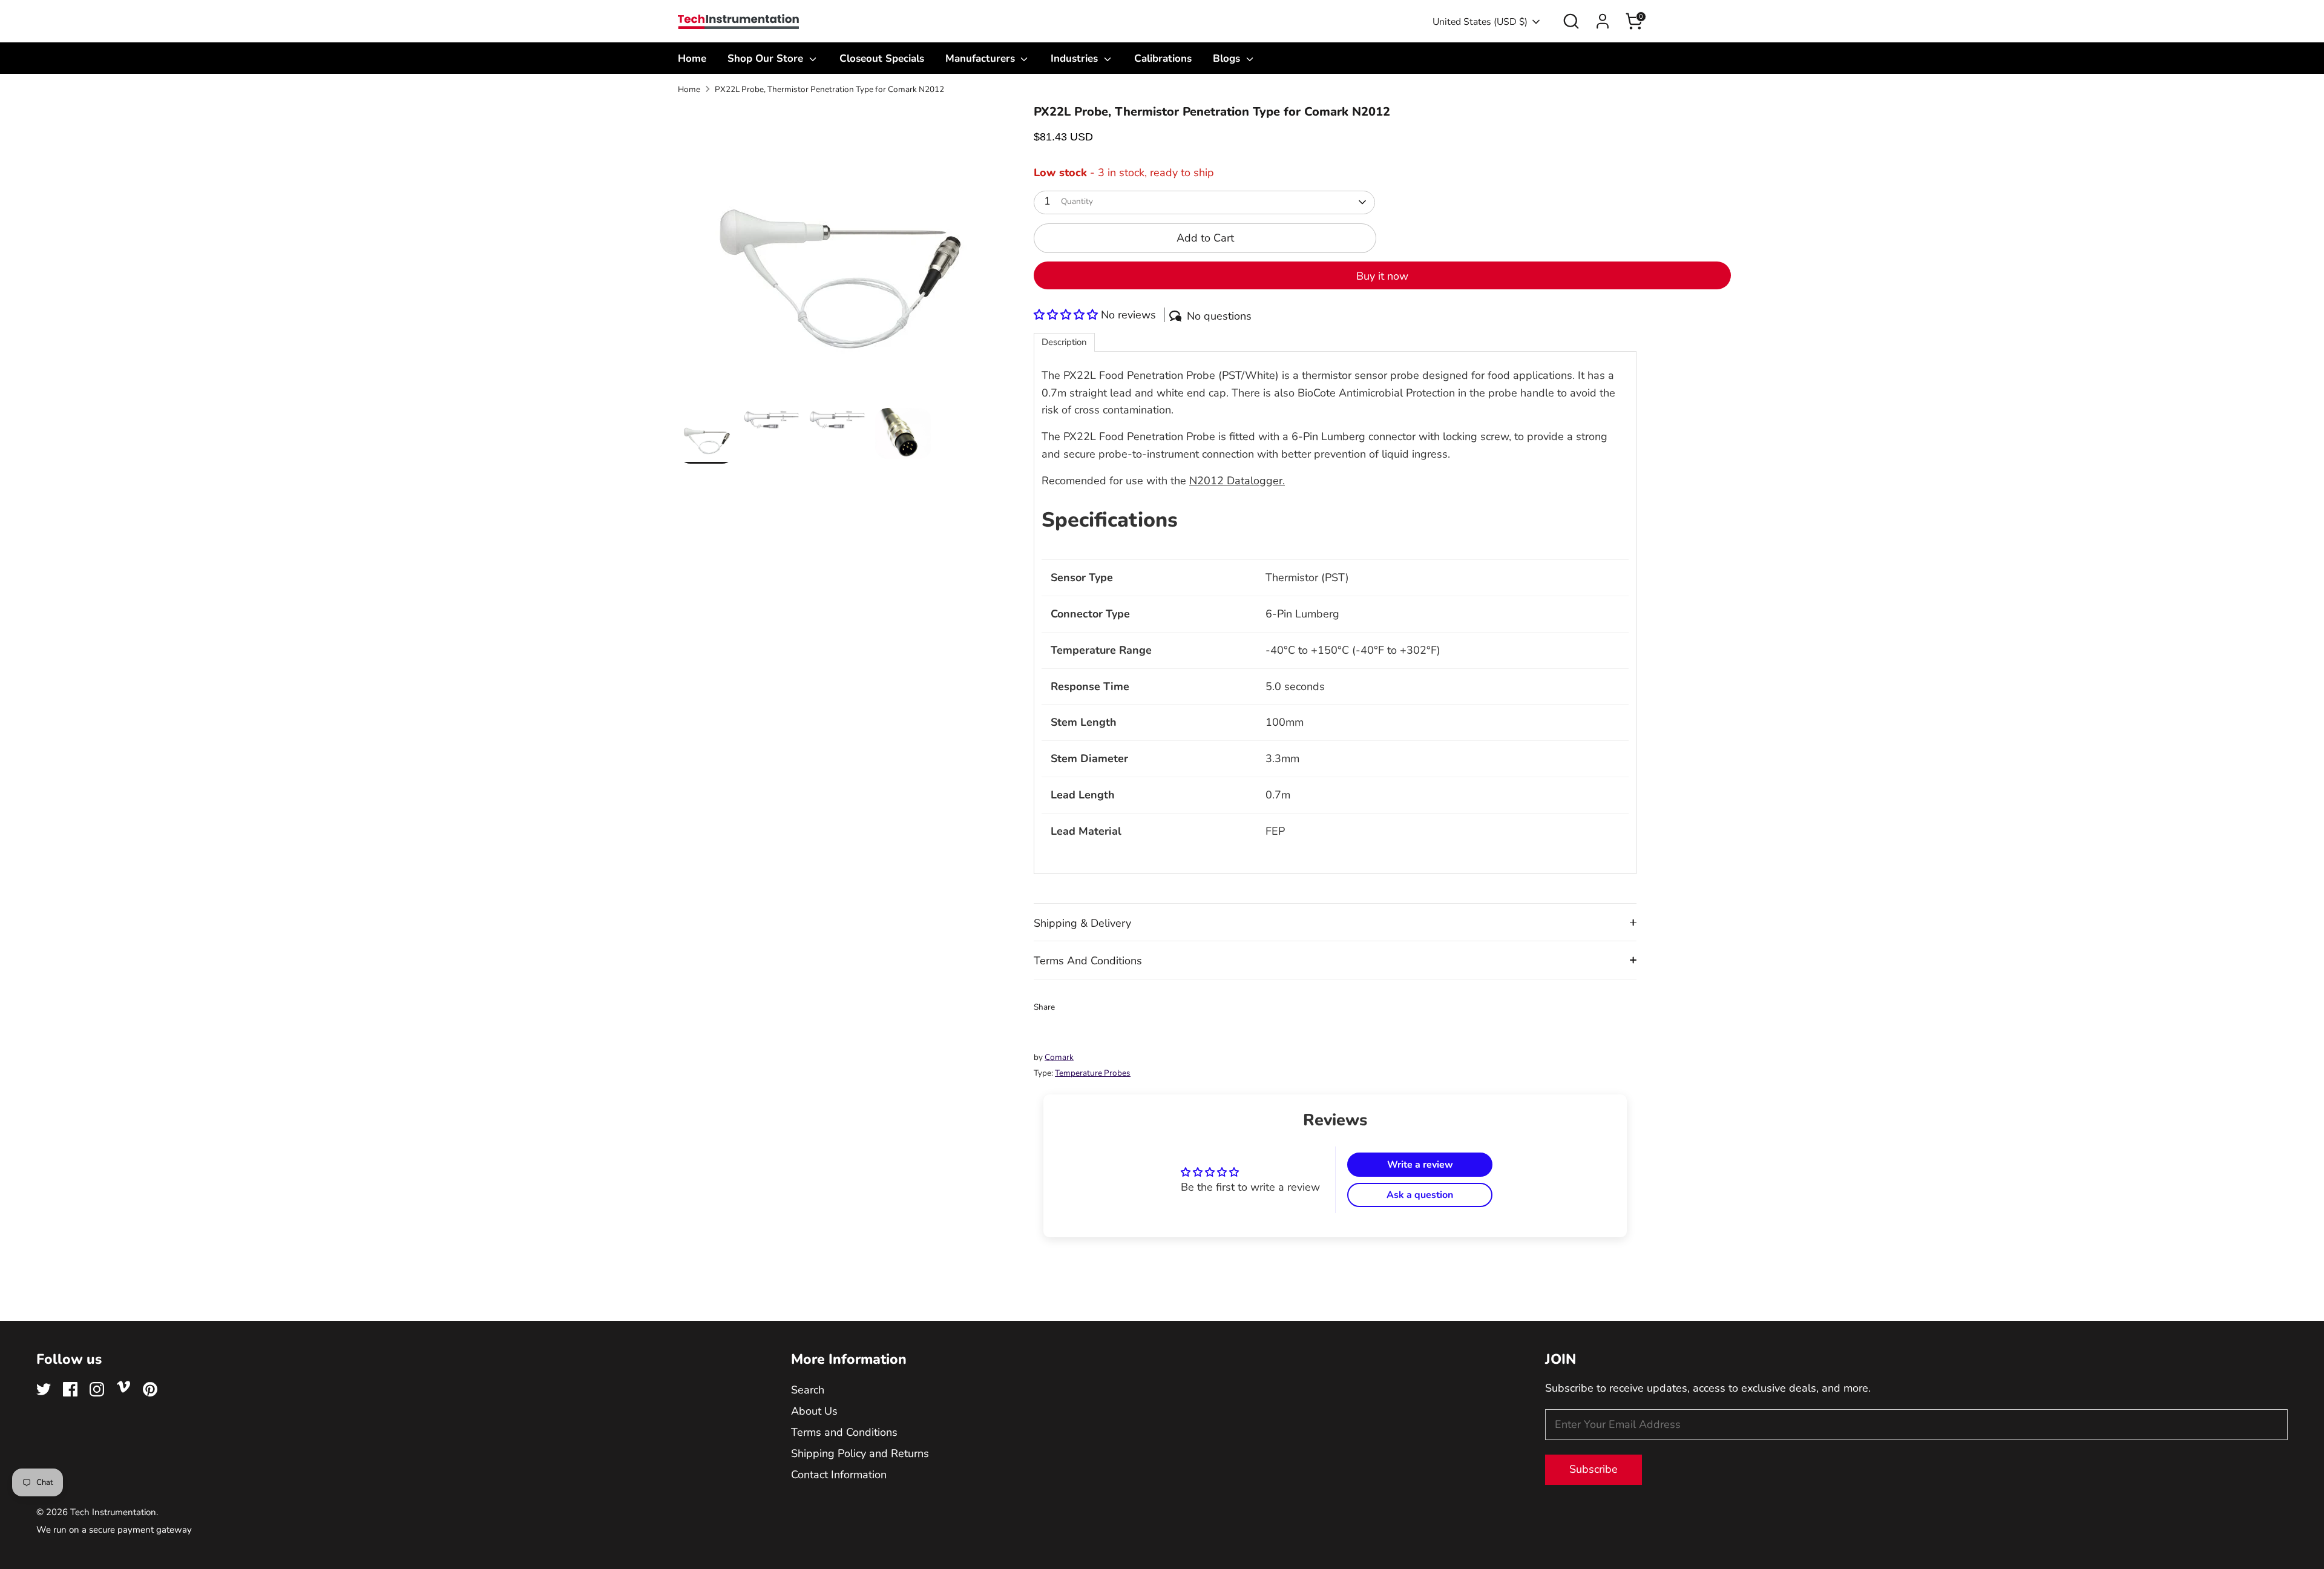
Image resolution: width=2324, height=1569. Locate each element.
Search (808, 1390)
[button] (1067, 315)
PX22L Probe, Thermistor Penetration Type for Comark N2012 (829, 89)
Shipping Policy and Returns (860, 1453)
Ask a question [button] (1420, 1195)
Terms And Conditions (1088, 961)
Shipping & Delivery (1082, 923)
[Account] (1603, 21)
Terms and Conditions (844, 1432)
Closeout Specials (882, 58)
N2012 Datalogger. (1237, 481)
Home (692, 58)
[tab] (1064, 342)
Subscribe (1594, 1469)
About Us (814, 1411)
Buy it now (1382, 276)
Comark (1059, 1057)
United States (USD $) (1480, 22)
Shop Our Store (767, 58)
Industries (1076, 58)
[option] (838, 256)
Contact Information (839, 1475)
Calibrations (1163, 58)
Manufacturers (982, 58)
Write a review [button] (1420, 1165)
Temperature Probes (1093, 1073)
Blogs (1228, 58)
